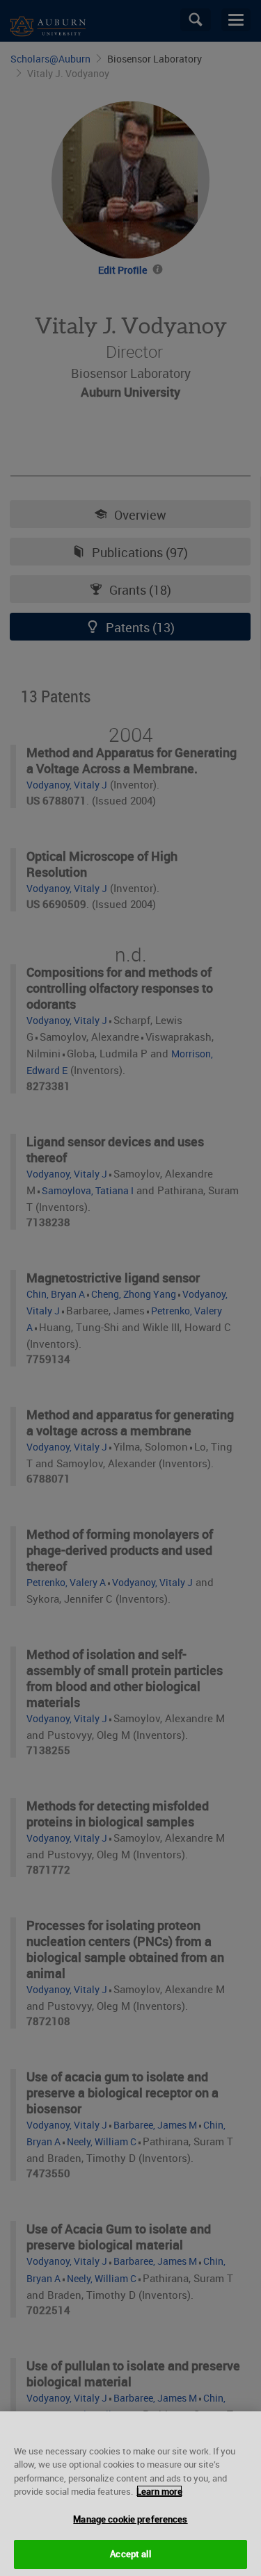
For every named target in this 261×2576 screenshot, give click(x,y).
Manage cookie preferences (130, 2519)
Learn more (159, 2491)
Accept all (130, 2554)
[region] (130, 2494)
